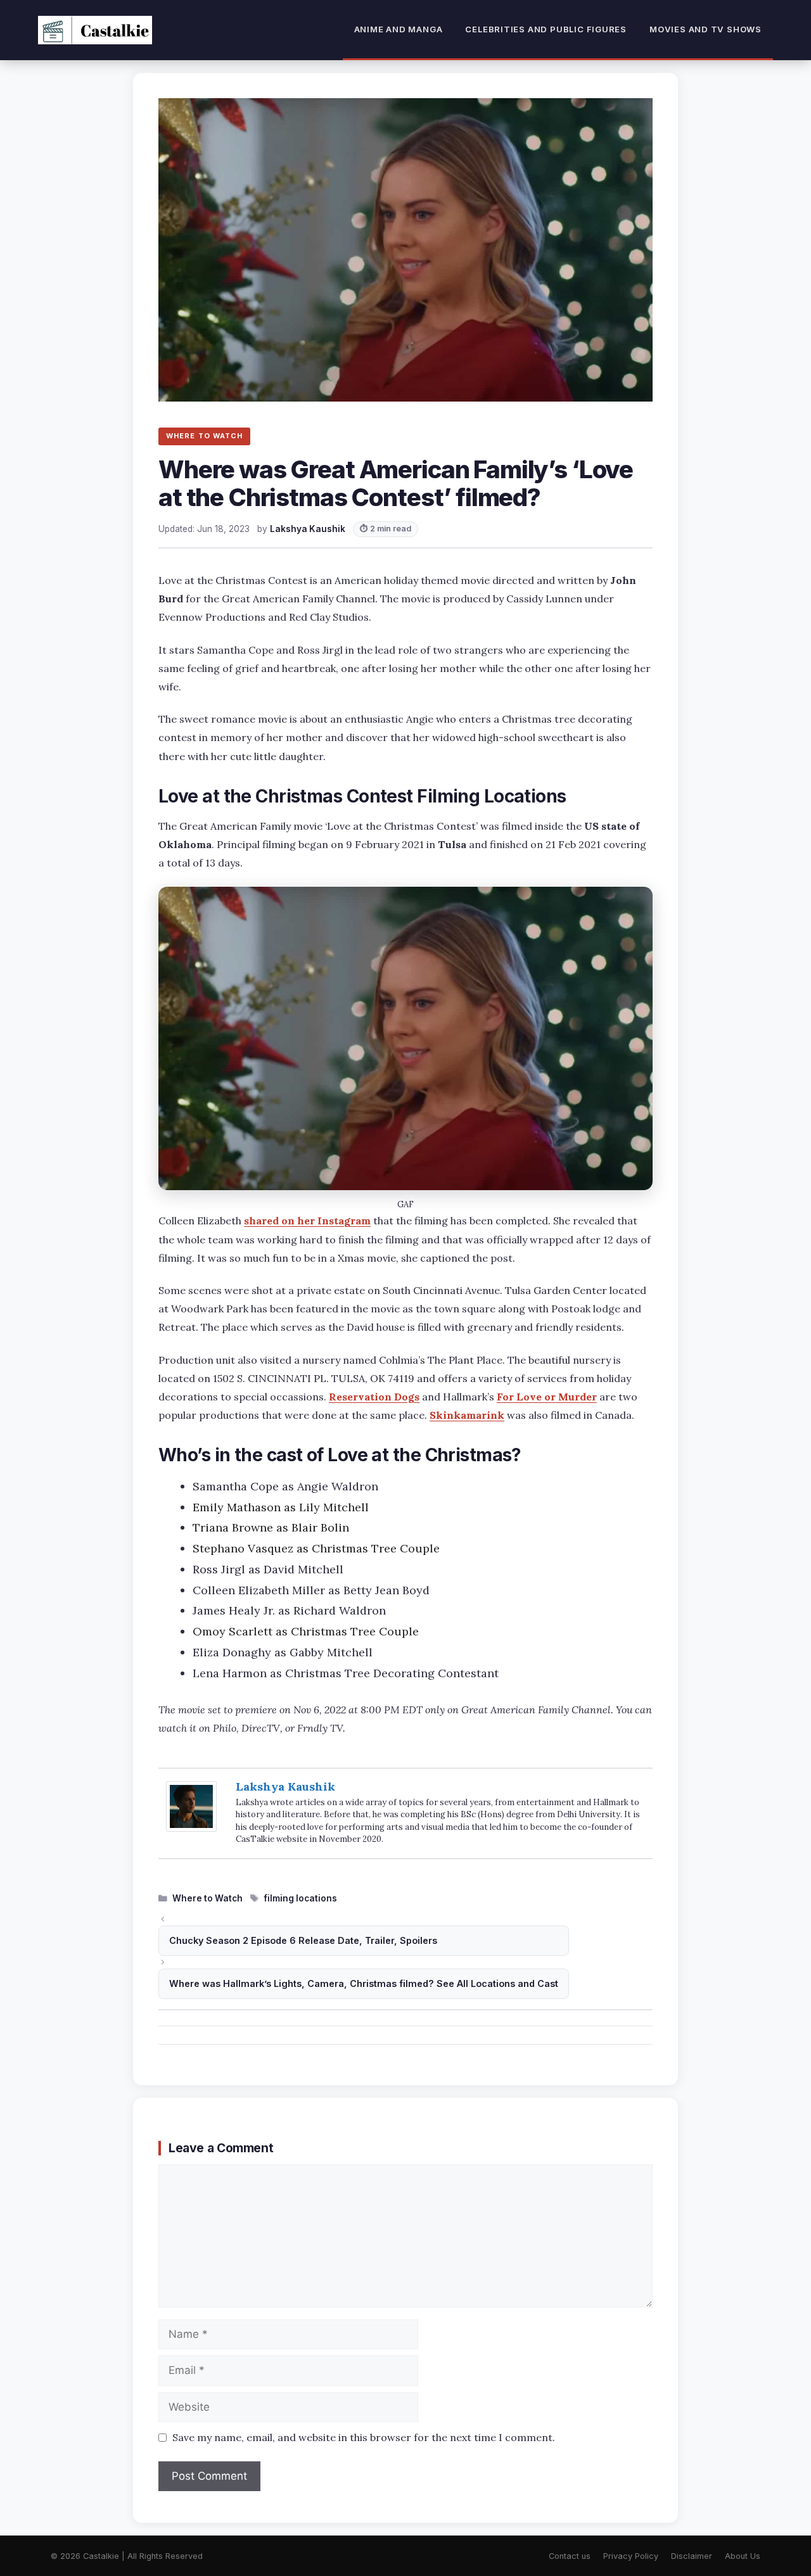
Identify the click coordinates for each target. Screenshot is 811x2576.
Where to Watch (208, 1898)
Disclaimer (692, 2556)
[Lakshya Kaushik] (191, 1828)
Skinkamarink (467, 1415)
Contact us (570, 2556)
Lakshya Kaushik (285, 1786)
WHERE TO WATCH (204, 436)
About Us (743, 2556)
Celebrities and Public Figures (546, 29)
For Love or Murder (547, 1397)
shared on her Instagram (307, 1221)
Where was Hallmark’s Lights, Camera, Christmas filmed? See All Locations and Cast (364, 1983)
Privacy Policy (631, 2556)
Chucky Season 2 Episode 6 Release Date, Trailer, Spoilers (303, 1940)
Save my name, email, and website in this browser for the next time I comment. (364, 2437)
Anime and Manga (399, 29)
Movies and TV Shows (706, 29)
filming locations (301, 1898)
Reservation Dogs (374, 1397)
